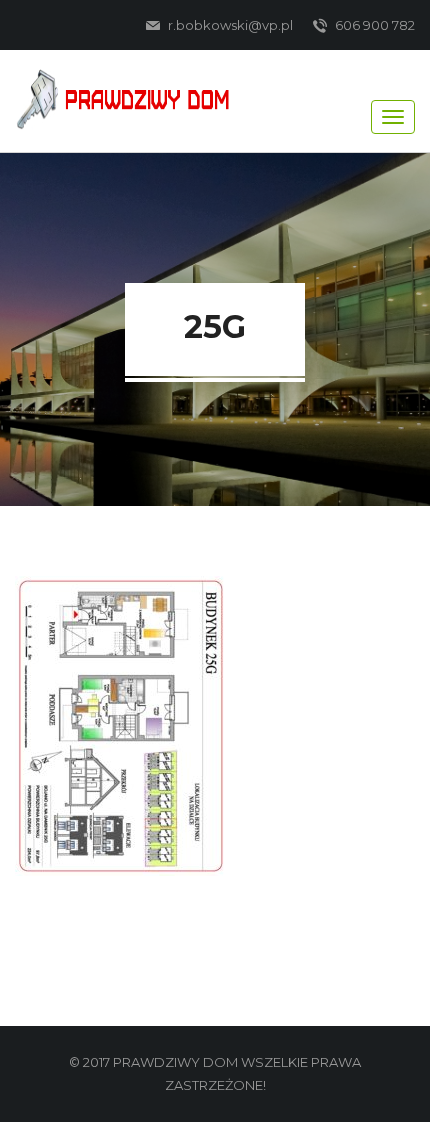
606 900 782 (373, 25)
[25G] (121, 724)
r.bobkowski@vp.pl (229, 25)
